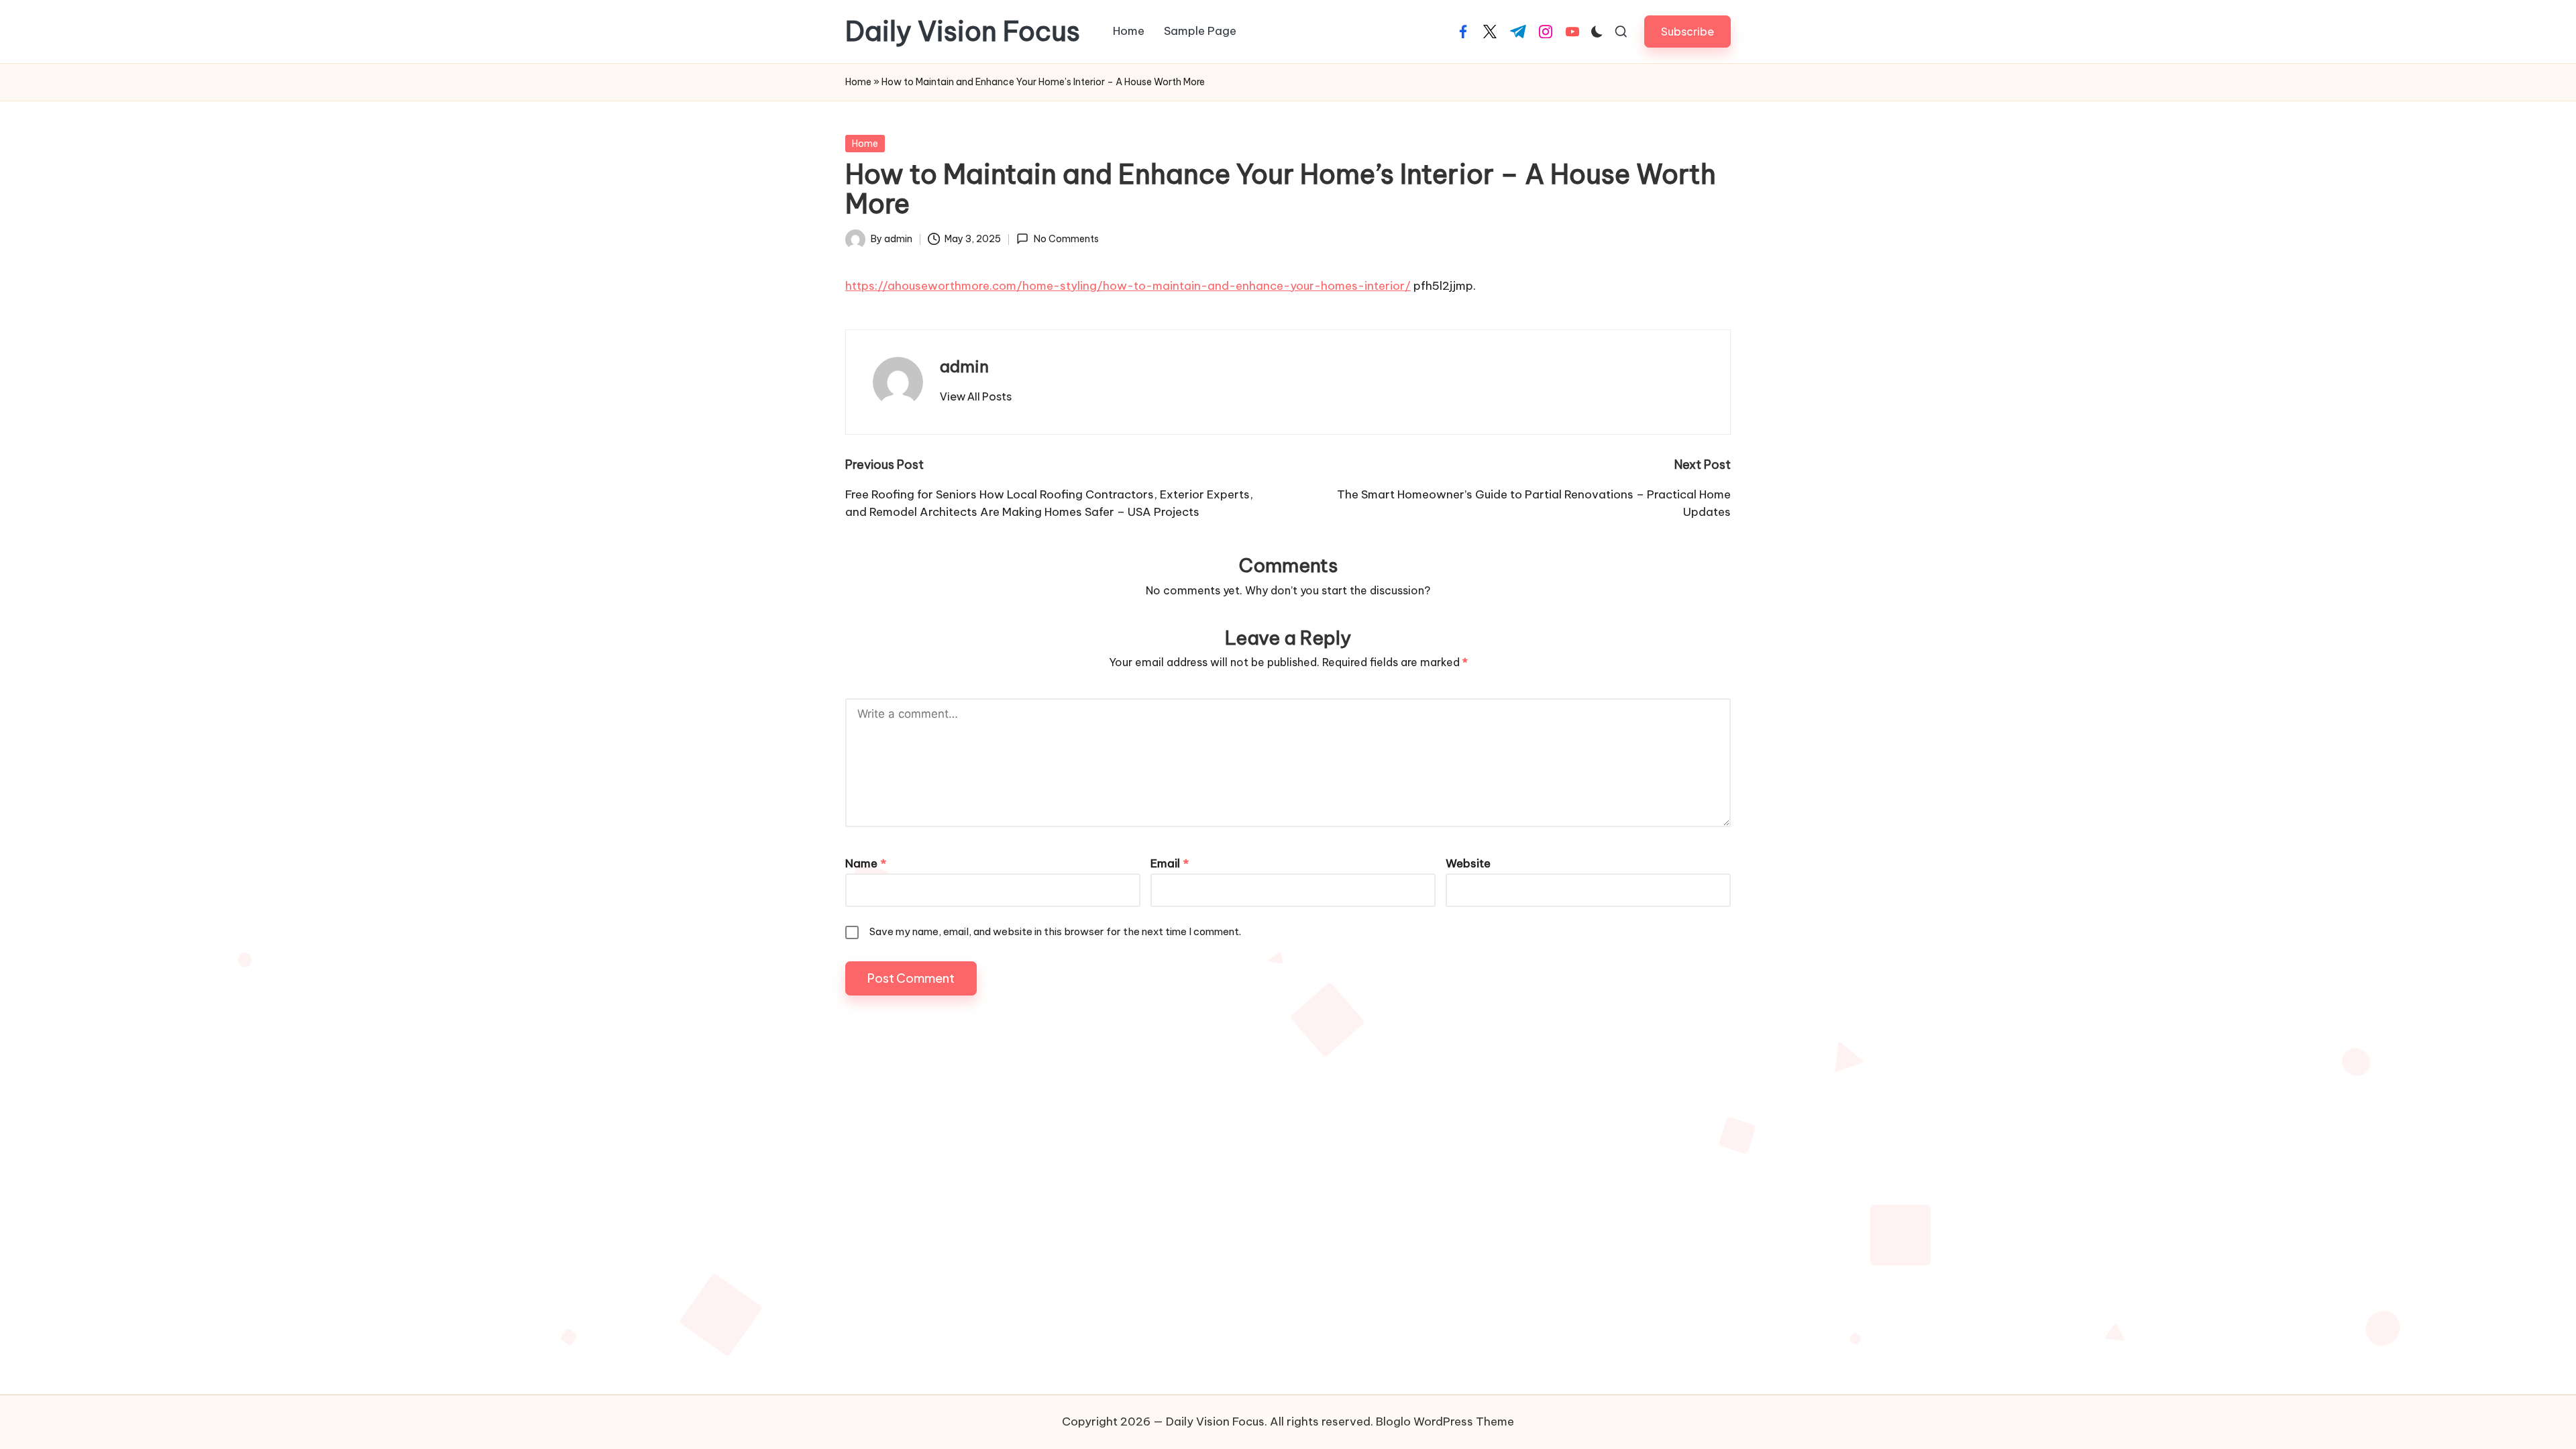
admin (964, 366)
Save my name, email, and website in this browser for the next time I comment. (1055, 931)
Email (1170, 863)
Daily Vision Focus (963, 32)
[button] (1687, 31)
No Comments (1066, 239)
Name (866, 863)
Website (1468, 863)
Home (858, 82)
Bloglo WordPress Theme (1445, 1421)
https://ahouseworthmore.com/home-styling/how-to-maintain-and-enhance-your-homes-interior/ (1128, 286)
